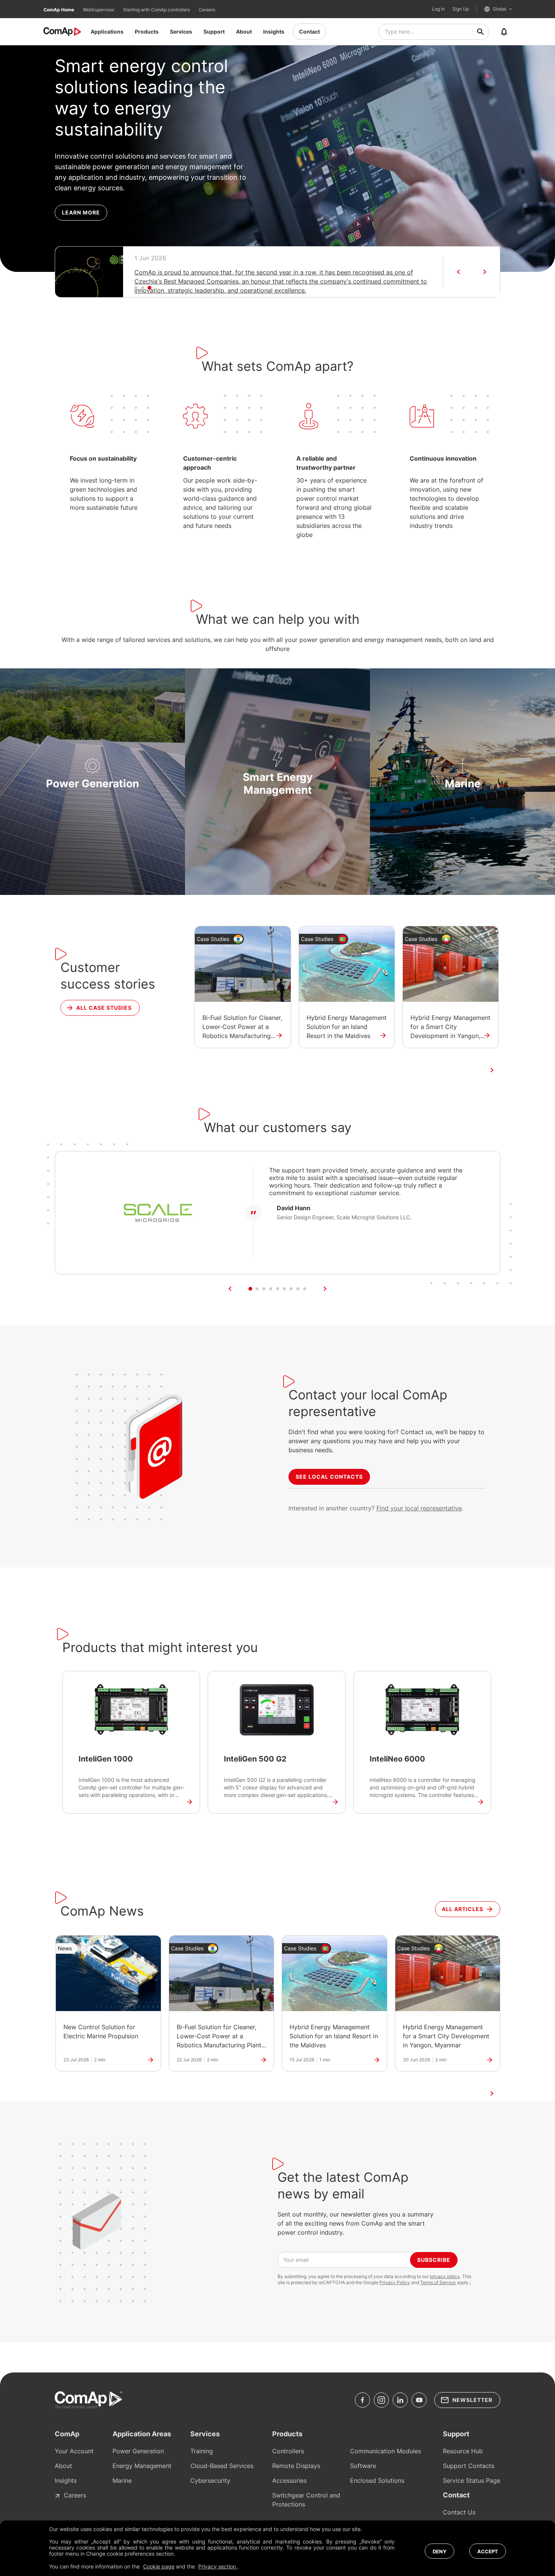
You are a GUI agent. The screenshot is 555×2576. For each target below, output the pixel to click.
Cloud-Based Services (222, 2466)
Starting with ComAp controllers (157, 10)
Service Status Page (472, 2480)
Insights (274, 32)
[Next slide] (485, 272)
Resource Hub (463, 2451)
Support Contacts (469, 2466)
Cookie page (159, 2566)
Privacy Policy (395, 2282)
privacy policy (445, 2276)
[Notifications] (504, 32)
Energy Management (142, 2466)
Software (363, 2466)
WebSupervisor (99, 10)
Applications (107, 32)
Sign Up (461, 9)
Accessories (289, 2480)
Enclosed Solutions (377, 2480)
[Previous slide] (458, 272)
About (244, 32)
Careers (207, 10)
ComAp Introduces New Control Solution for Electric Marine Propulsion (236, 272)
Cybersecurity (210, 2480)
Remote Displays (296, 2466)
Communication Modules (385, 2451)
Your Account (74, 2451)
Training (202, 2451)
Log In (438, 9)
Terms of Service (438, 2282)
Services (181, 32)
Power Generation (138, 2451)
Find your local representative (419, 1508)
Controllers (288, 2451)
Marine (122, 2480)
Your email (296, 2260)
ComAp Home (59, 10)
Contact (309, 32)
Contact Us (459, 2512)
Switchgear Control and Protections (306, 2500)
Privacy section (218, 2566)
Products (147, 32)
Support (214, 32)
